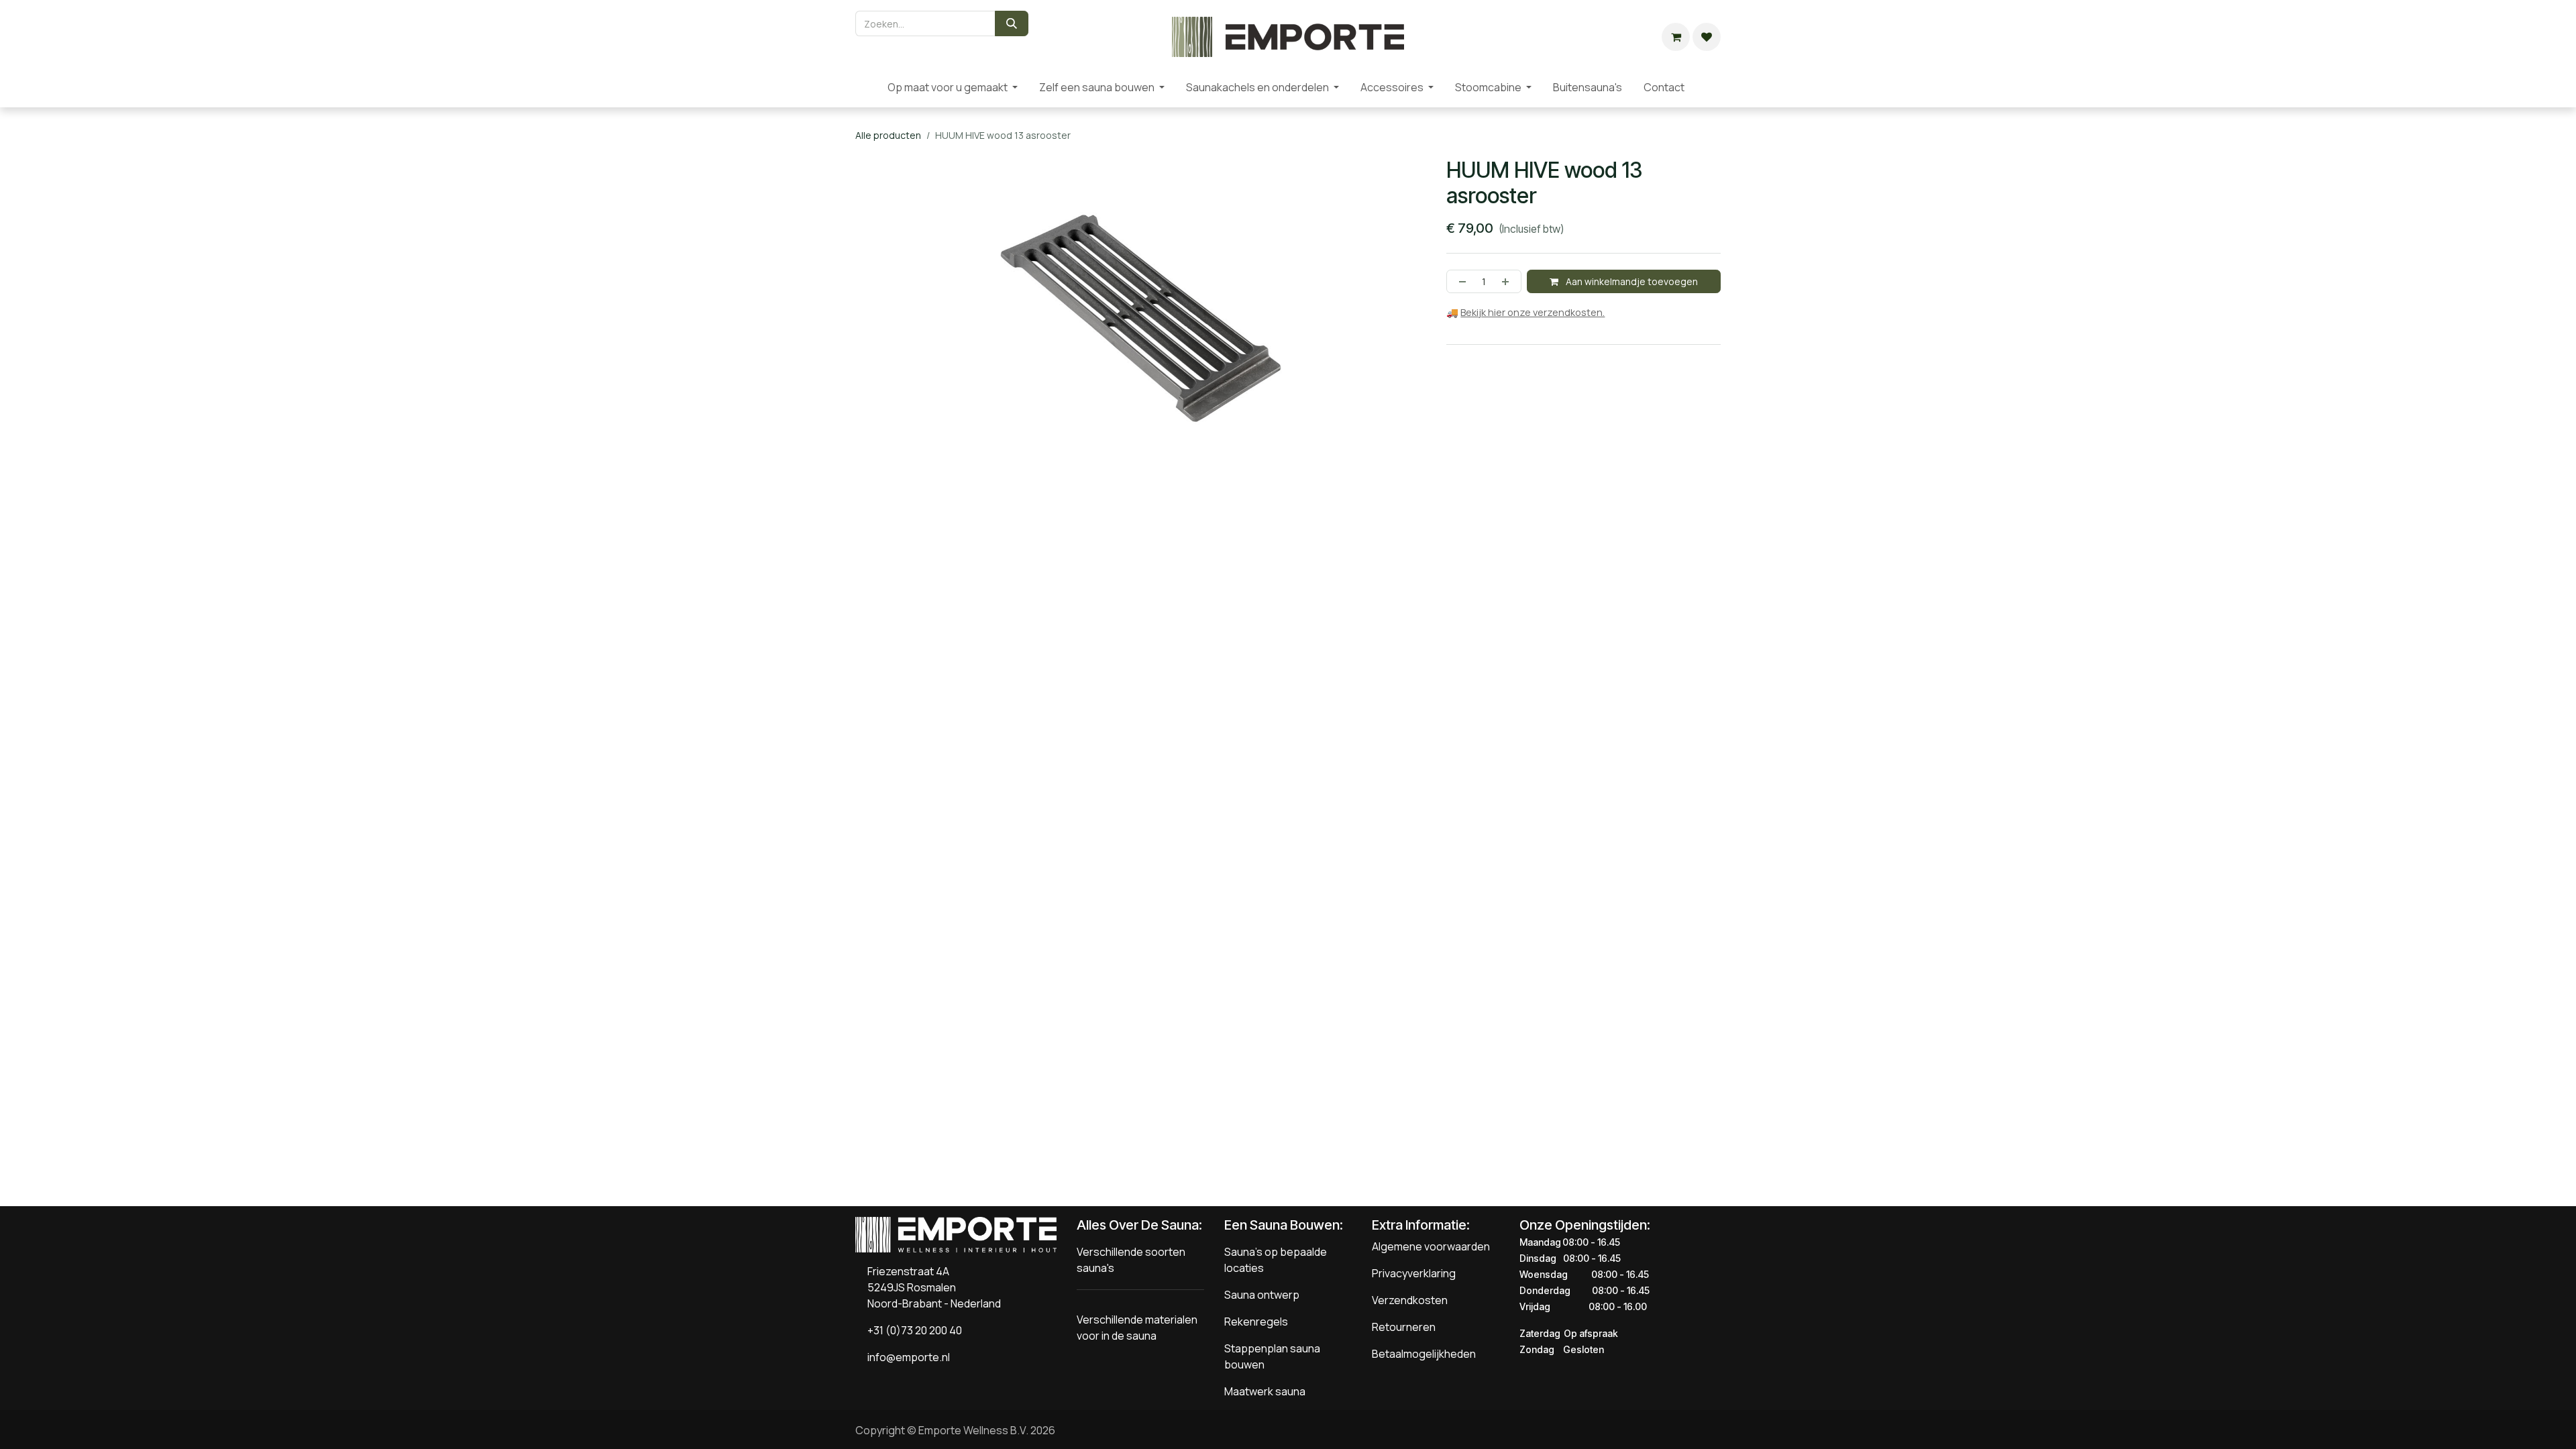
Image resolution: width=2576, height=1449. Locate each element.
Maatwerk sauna (1265, 1391)
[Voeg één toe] (1508, 281)
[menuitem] (866, 87)
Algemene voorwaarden (1431, 1246)
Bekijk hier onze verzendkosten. (1533, 312)
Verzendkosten (1410, 1300)
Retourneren (1404, 1327)
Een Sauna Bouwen (1282, 1225)
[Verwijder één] (1460, 281)
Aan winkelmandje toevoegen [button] (1631, 281)
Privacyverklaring (1414, 1273)
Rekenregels (1256, 1322)
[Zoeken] (1012, 23)
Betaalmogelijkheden (1424, 1354)
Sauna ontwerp (1262, 1295)
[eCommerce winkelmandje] (1676, 37)
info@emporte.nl (906, 1357)
